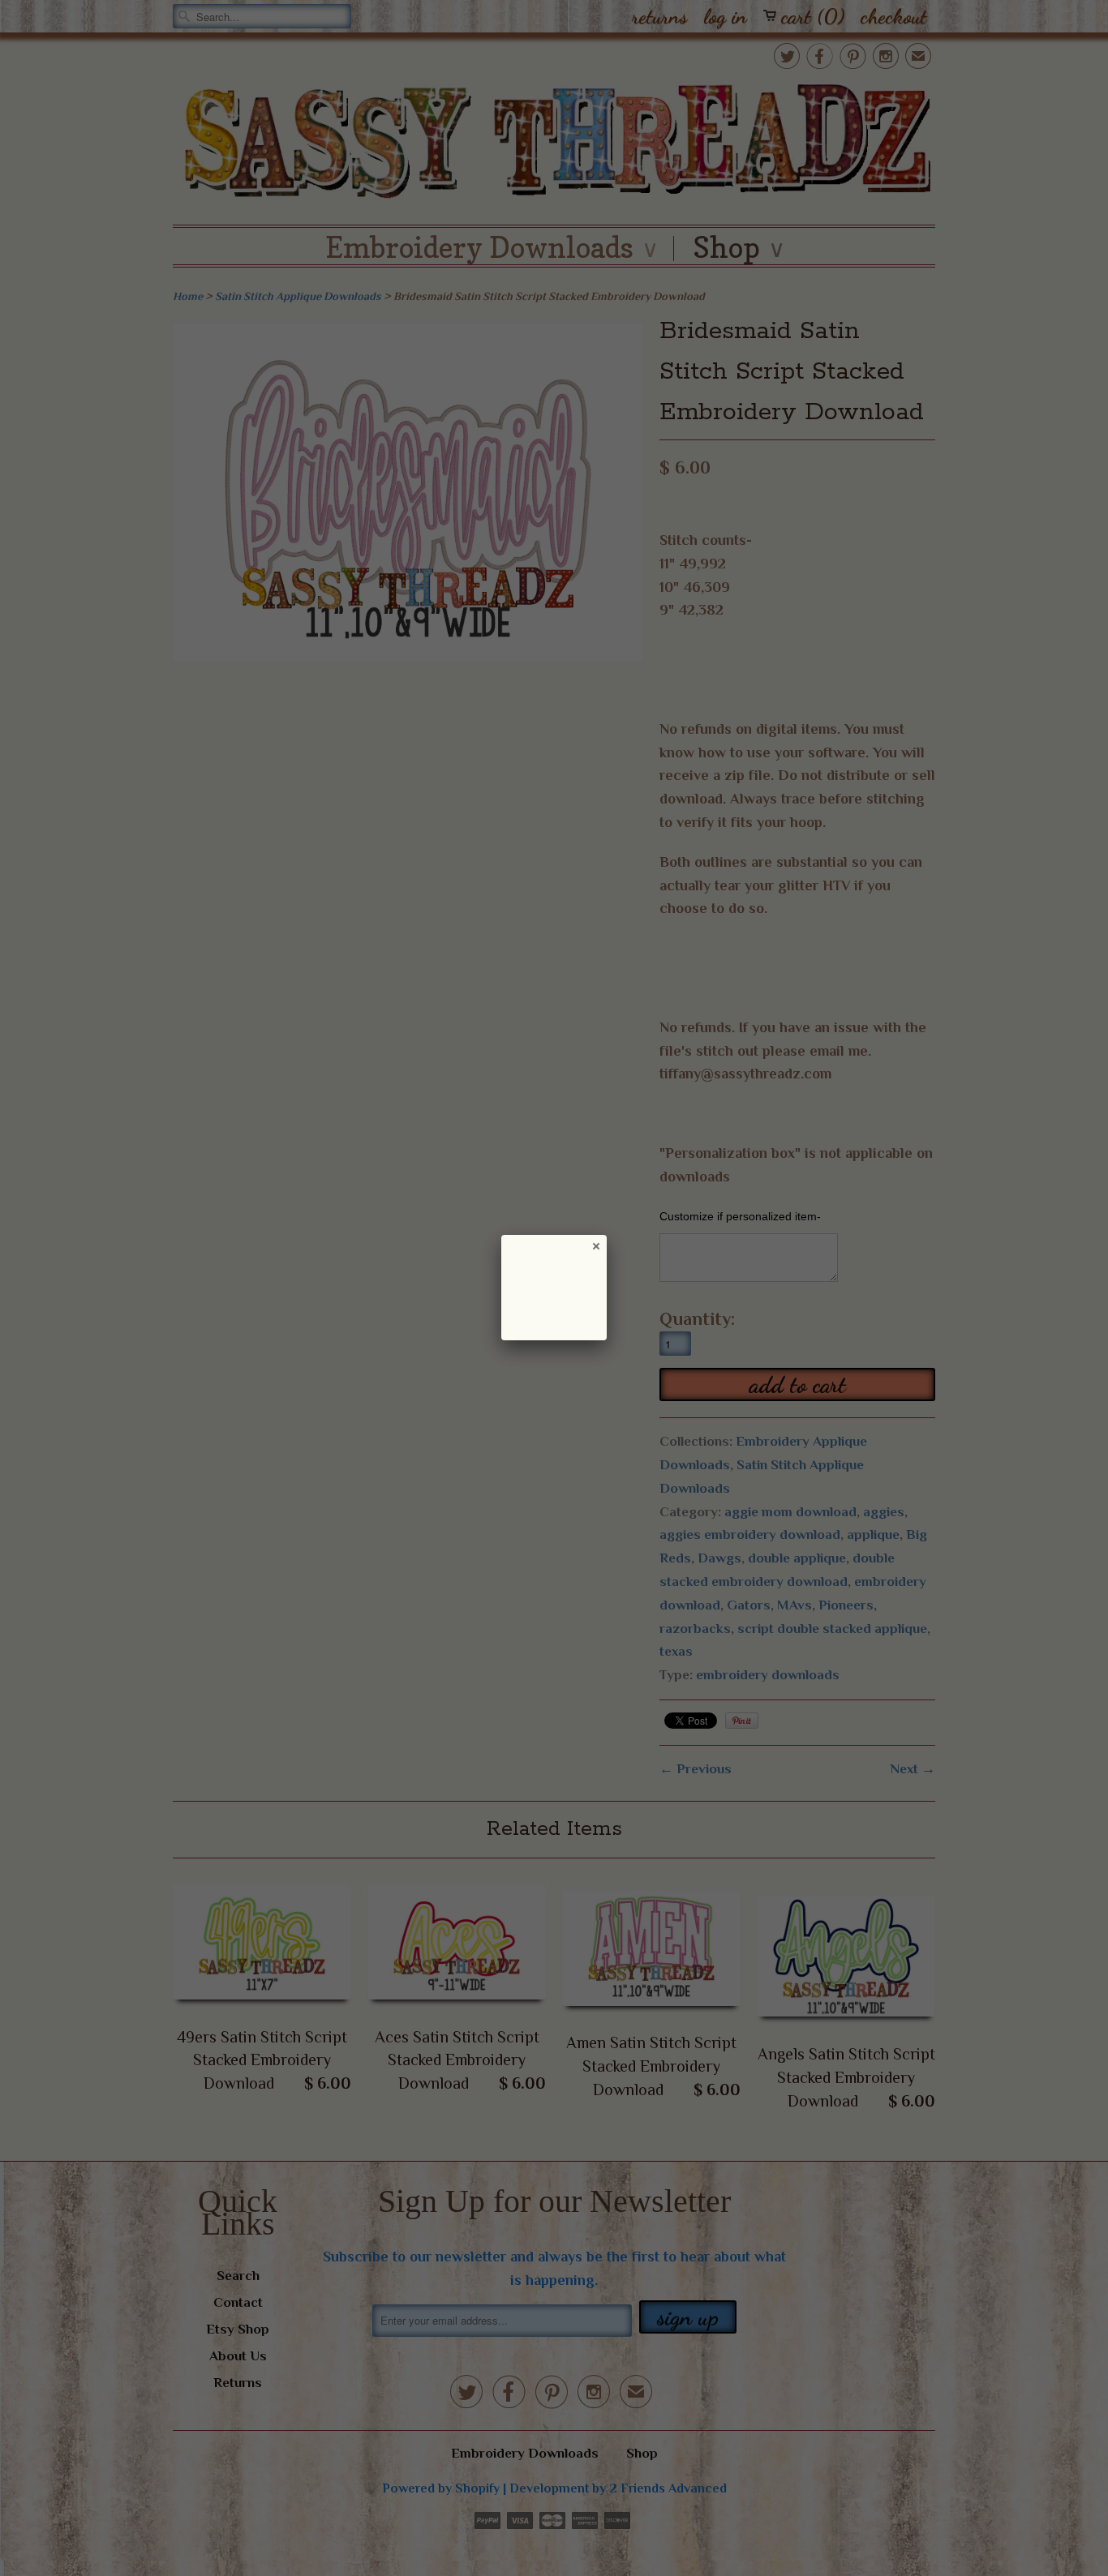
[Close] (595, 1245)
